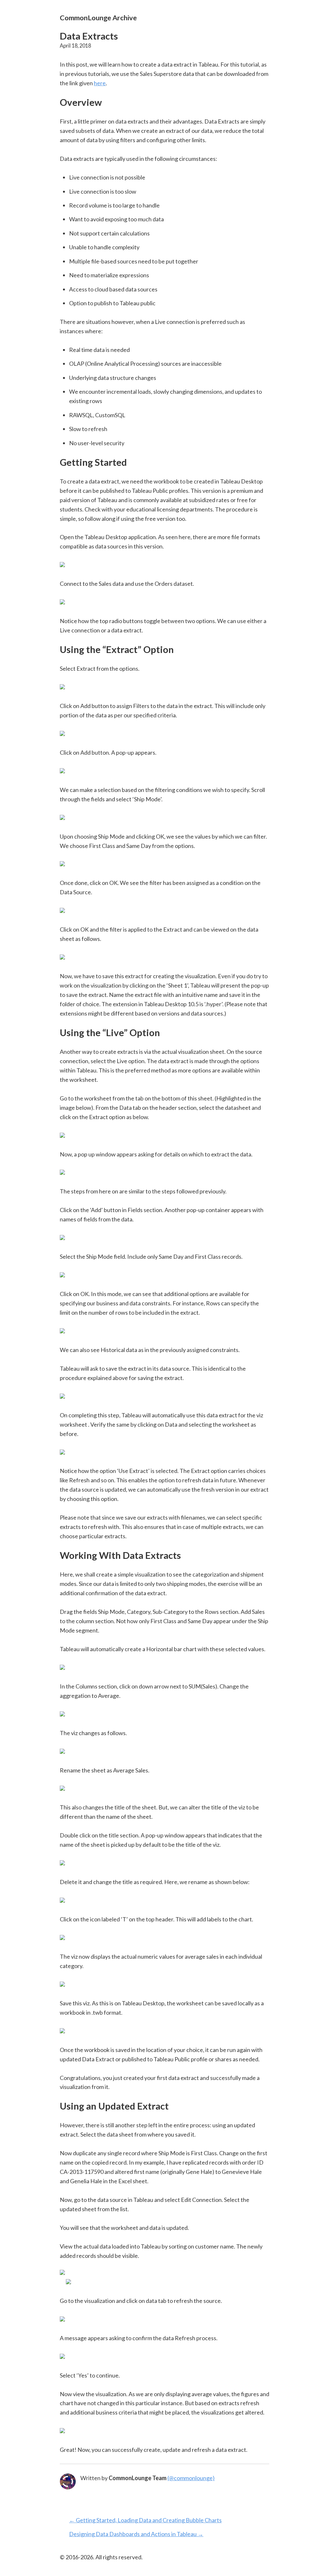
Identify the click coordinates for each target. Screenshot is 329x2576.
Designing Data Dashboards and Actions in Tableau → (136, 2534)
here (100, 83)
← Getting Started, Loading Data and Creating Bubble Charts (145, 2520)
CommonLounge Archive (98, 18)
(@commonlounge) (191, 2478)
